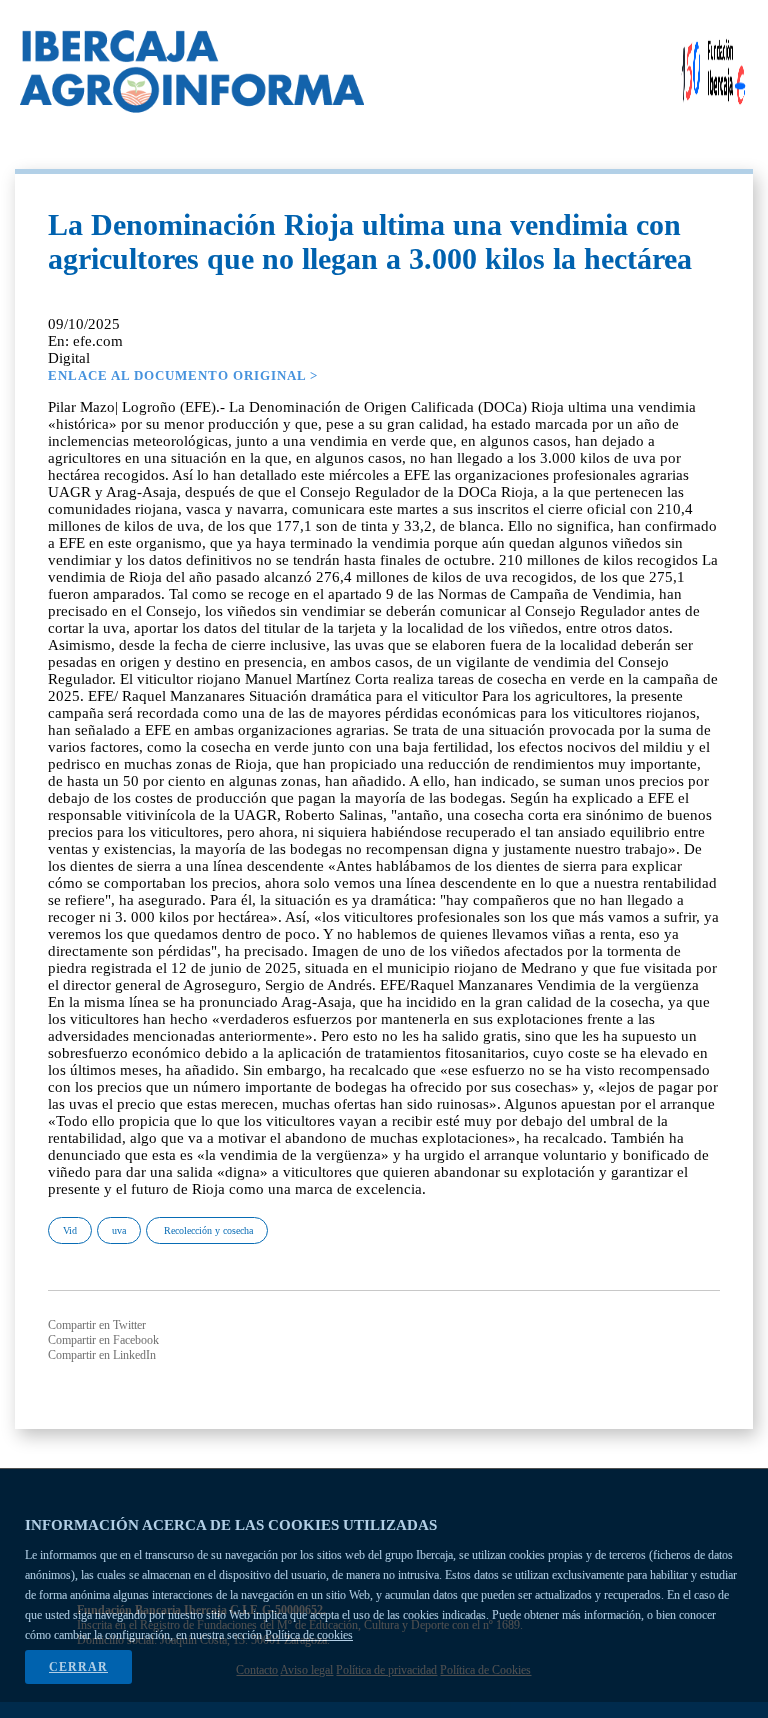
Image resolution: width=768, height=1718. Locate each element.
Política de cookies (309, 1635)
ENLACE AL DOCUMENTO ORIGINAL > (183, 375)
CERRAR (78, 1667)
